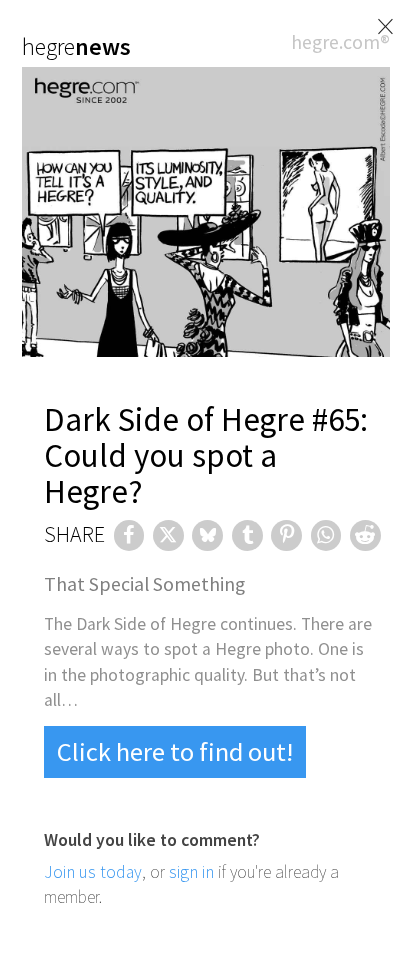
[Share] (129, 535)
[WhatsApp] (326, 535)
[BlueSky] (207, 535)
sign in (191, 872)
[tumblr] (247, 535)
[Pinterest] (286, 535)
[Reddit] (365, 535)
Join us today (93, 872)
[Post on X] (168, 535)
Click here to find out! (175, 751)
